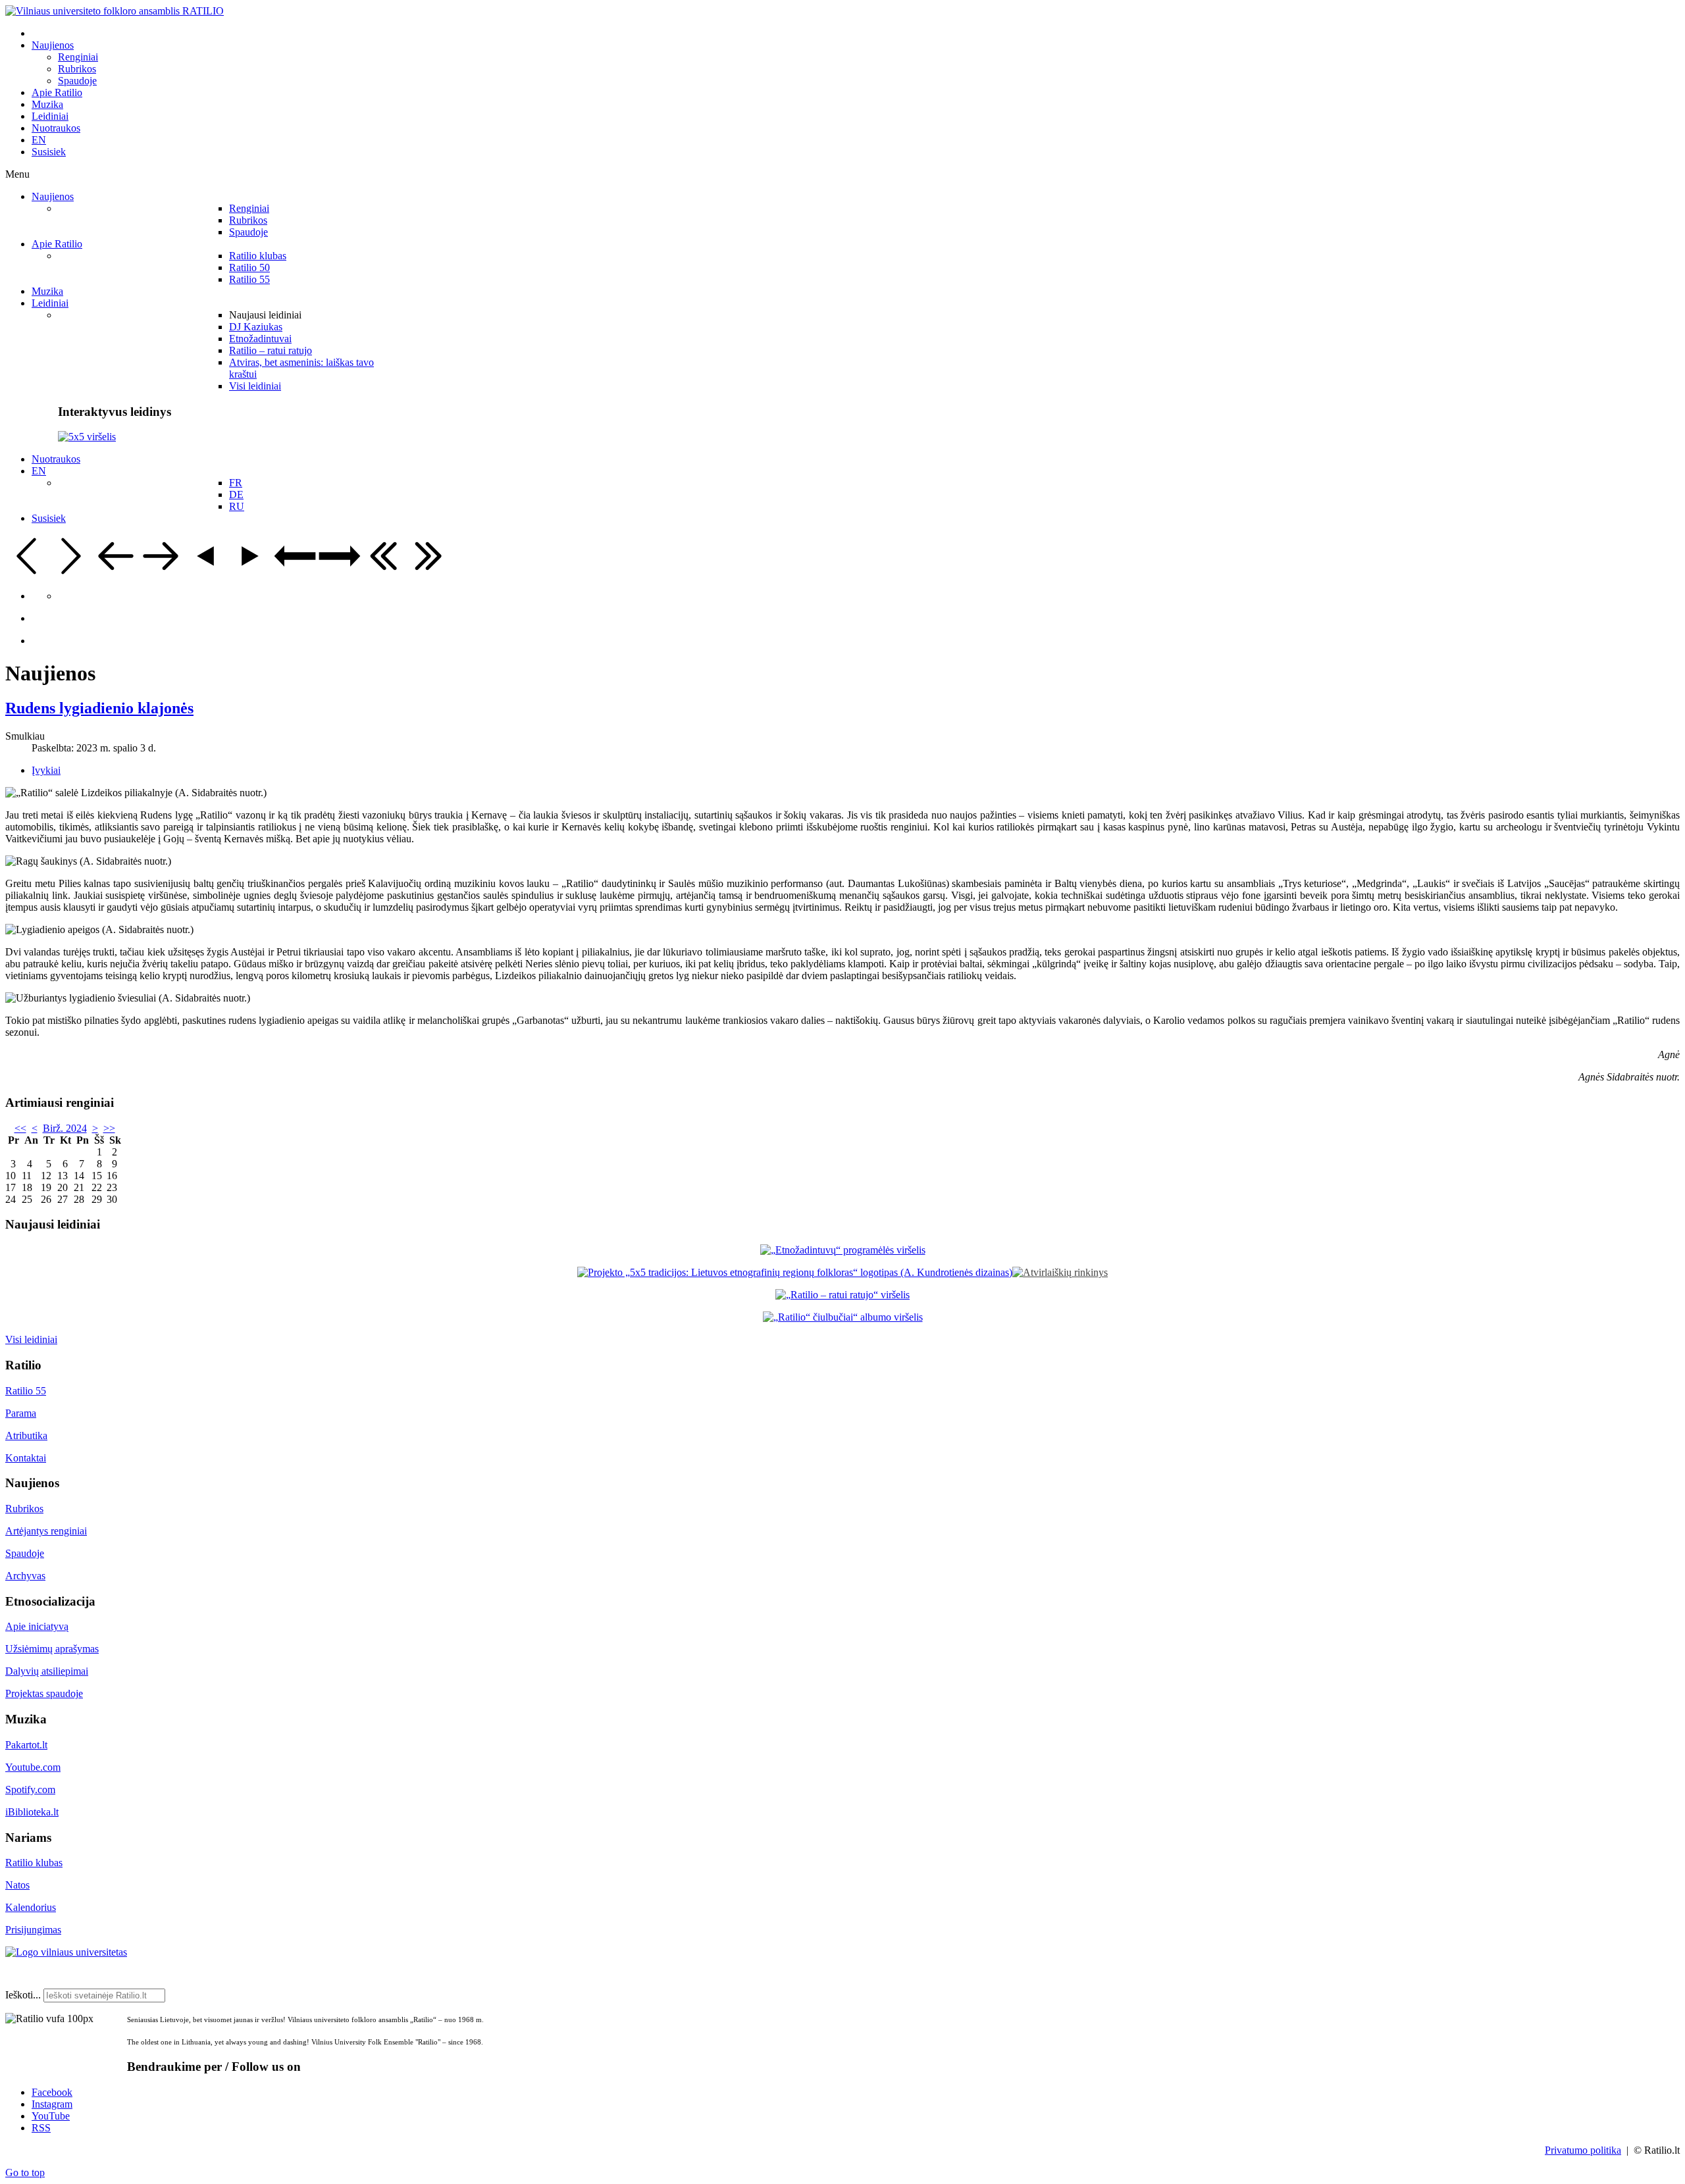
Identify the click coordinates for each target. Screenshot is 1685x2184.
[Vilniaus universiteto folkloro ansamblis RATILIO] (115, 11)
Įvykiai (46, 770)
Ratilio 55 (26, 1391)
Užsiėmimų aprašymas (52, 1649)
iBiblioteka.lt (32, 1812)
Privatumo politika (1583, 2150)
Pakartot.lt (26, 1745)
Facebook (52, 2092)
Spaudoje (25, 1553)
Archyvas (25, 1576)
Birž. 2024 (65, 1128)
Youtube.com (33, 1767)
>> (109, 1128)
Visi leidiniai (31, 1339)
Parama (21, 1413)
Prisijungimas (33, 1930)
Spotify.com (30, 1790)
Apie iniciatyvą (37, 1626)
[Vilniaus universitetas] (66, 1952)
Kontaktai (26, 1458)
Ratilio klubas (34, 1863)
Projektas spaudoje (44, 1693)
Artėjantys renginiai (46, 1531)
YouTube (51, 2116)
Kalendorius (31, 1907)
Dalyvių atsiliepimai (47, 1671)
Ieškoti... (23, 1995)
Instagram (52, 2104)
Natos (17, 1885)
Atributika (26, 1435)
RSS (41, 2128)
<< (20, 1128)
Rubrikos (24, 1509)
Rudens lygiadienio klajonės (99, 708)
